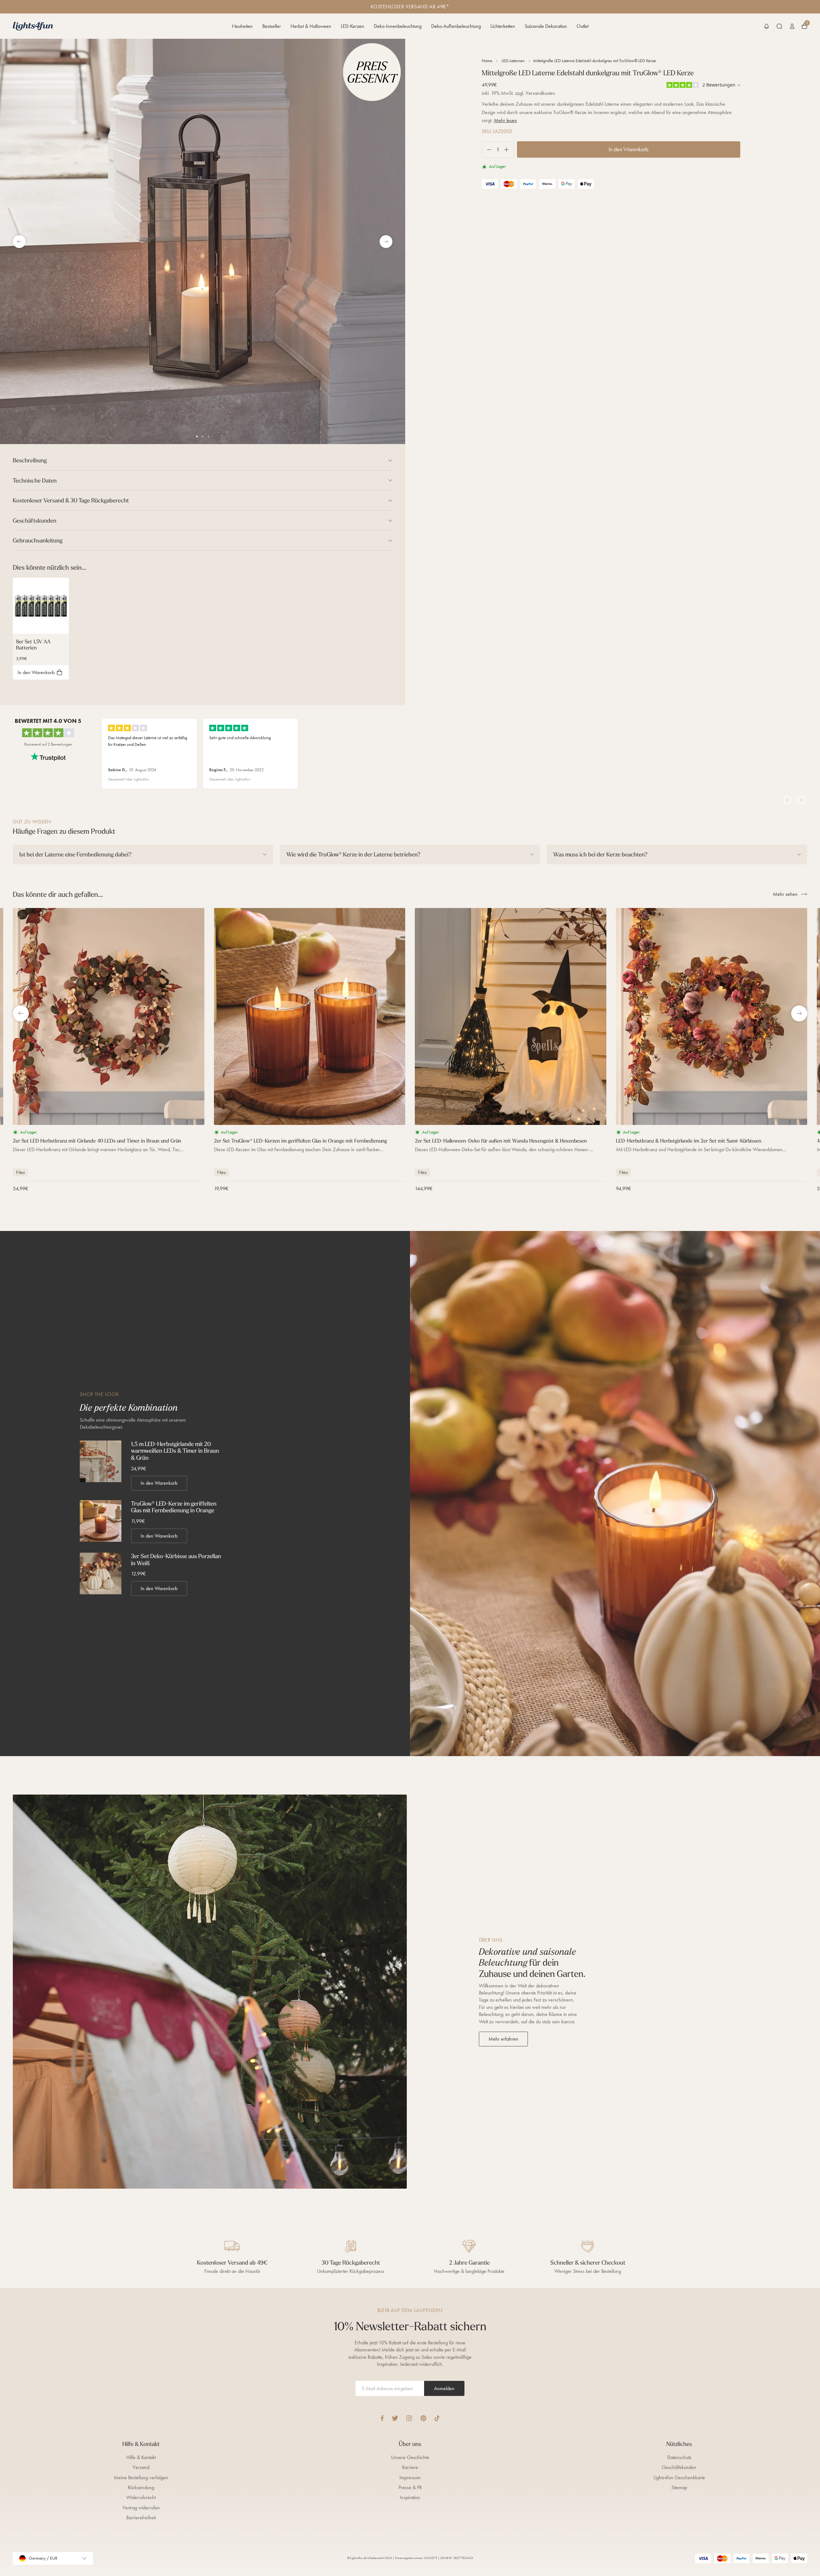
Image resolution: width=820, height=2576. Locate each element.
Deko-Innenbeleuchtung (398, 26)
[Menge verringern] (487, 149)
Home (487, 61)
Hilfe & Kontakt (141, 2457)
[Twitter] (395, 2418)
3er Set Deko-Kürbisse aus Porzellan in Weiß (176, 1560)
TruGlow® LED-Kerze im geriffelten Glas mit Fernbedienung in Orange (174, 1507)
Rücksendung (141, 2487)
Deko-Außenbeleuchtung (456, 26)
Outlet (582, 26)
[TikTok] (437, 2418)
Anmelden (444, 2388)
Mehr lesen (505, 120)
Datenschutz (679, 2457)
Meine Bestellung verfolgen (141, 2477)
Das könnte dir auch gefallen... (58, 894)
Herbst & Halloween (311, 26)
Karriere (410, 2467)
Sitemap (679, 2487)
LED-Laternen (513, 61)
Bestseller (272, 26)
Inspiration (410, 2497)
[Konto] (792, 26)
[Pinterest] (423, 2418)
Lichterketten (503, 26)
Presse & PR (410, 2487)
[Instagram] (409, 2418)
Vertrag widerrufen (141, 2508)
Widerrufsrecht (141, 2497)
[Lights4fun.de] (33, 26)
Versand (141, 2467)
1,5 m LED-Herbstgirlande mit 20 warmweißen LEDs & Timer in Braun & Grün (175, 1451)
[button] (767, 26)
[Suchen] (779, 26)
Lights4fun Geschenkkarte (679, 2477)
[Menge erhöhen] (509, 149)
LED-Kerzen (353, 26)
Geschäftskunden (679, 2467)
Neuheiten (242, 26)
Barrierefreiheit (141, 2518)
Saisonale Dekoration (546, 26)
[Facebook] (382, 2418)
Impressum (410, 2477)
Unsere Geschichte (410, 2457)
